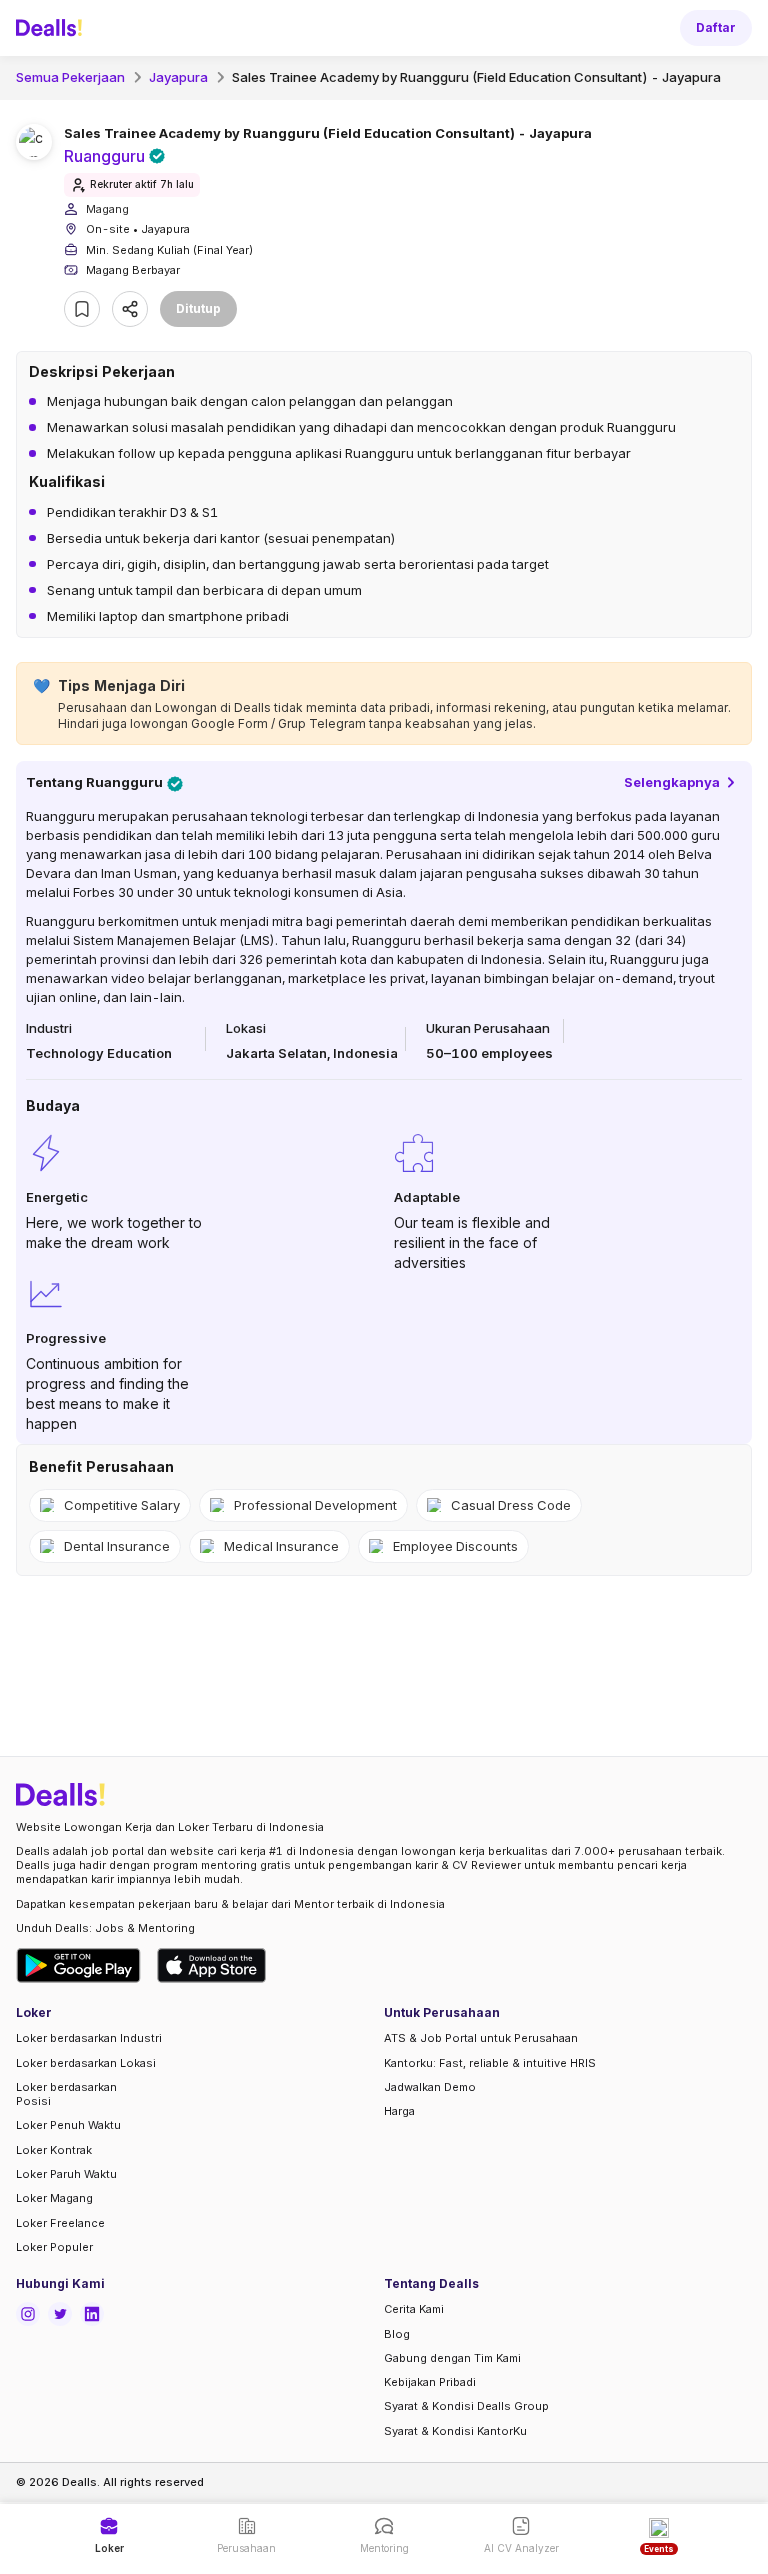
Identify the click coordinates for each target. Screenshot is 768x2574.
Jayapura (178, 77)
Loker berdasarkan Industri (89, 2038)
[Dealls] (52, 28)
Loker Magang (54, 2198)
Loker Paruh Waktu (66, 2174)
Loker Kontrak (54, 2150)
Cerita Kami (414, 2309)
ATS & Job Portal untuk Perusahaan (481, 2038)
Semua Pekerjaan (70, 77)
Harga (399, 2111)
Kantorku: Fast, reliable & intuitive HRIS (490, 2063)
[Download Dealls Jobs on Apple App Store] (212, 1965)
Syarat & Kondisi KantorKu (455, 2431)
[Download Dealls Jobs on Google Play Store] (78, 1965)
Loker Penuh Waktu (68, 2125)
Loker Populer (54, 2247)
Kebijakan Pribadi (430, 2382)
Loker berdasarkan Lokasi (86, 2063)
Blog (397, 2334)
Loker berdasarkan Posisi (66, 2094)
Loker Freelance (60, 2223)
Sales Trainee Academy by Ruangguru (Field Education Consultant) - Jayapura (476, 77)
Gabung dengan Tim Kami (452, 2358)
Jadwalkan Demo (430, 2087)
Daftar (716, 27)
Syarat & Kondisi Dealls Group (466, 2406)
